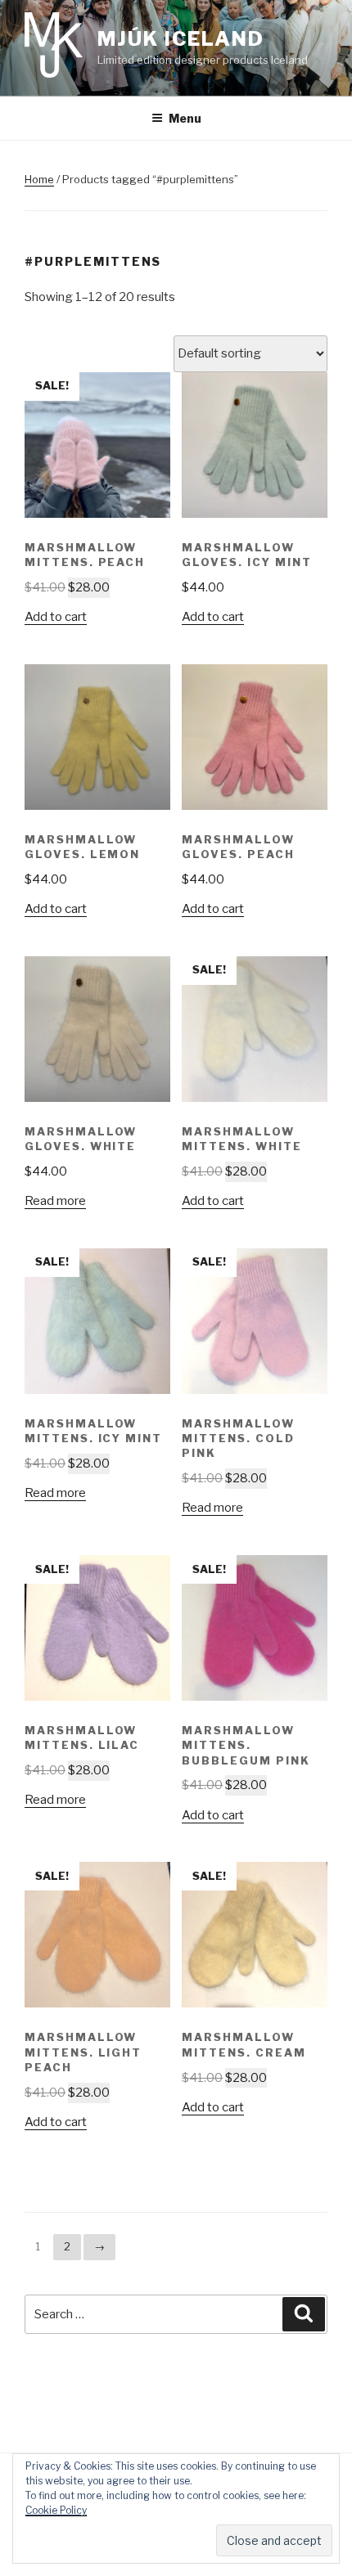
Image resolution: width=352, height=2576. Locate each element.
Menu (185, 118)
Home (39, 179)
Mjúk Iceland (181, 39)
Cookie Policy (56, 2510)
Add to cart (56, 617)
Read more (55, 1201)
